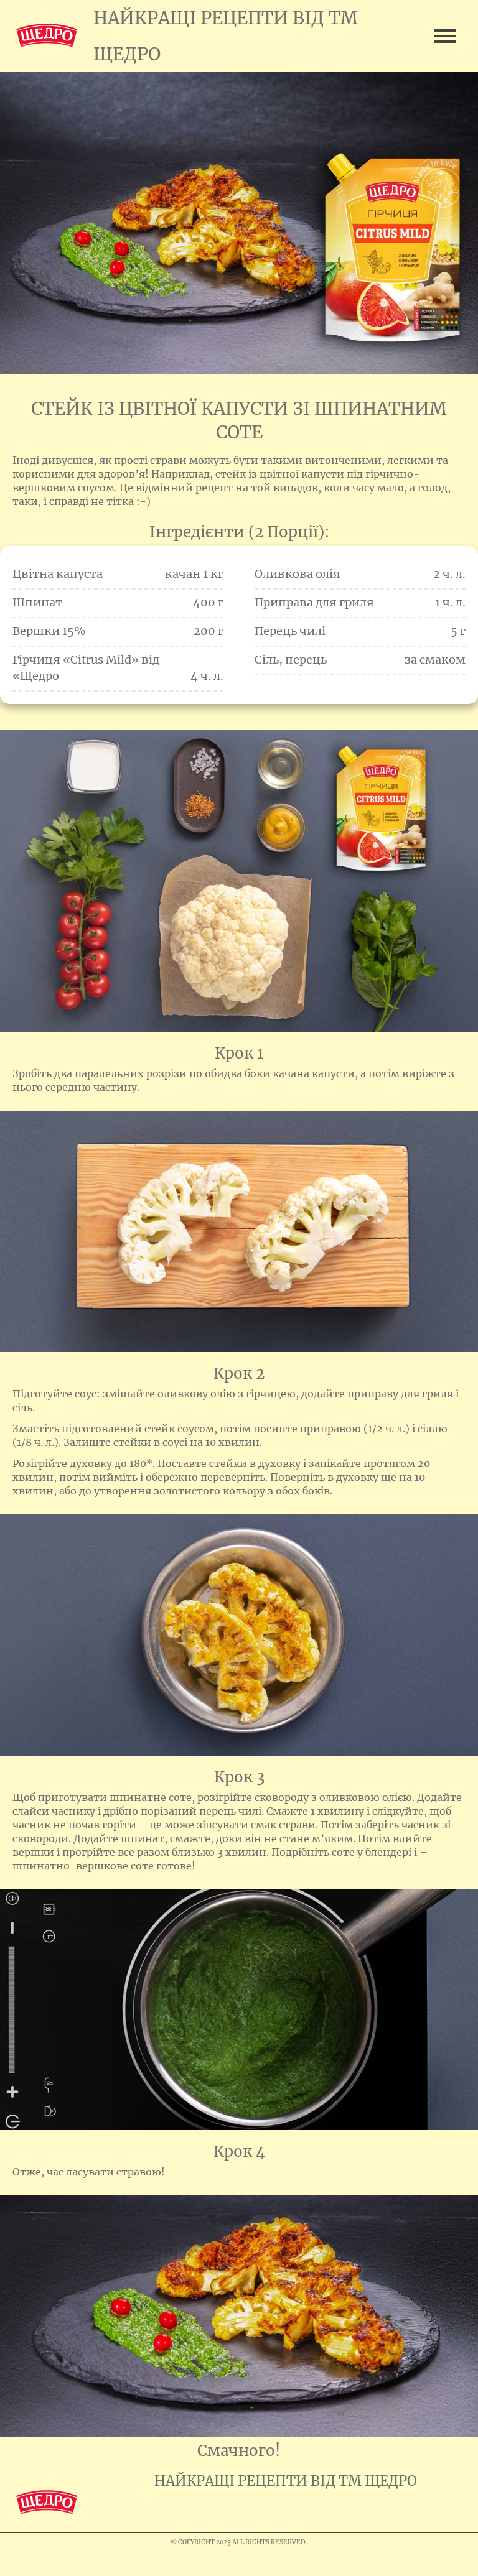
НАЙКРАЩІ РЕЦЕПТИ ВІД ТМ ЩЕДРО (286, 2481)
